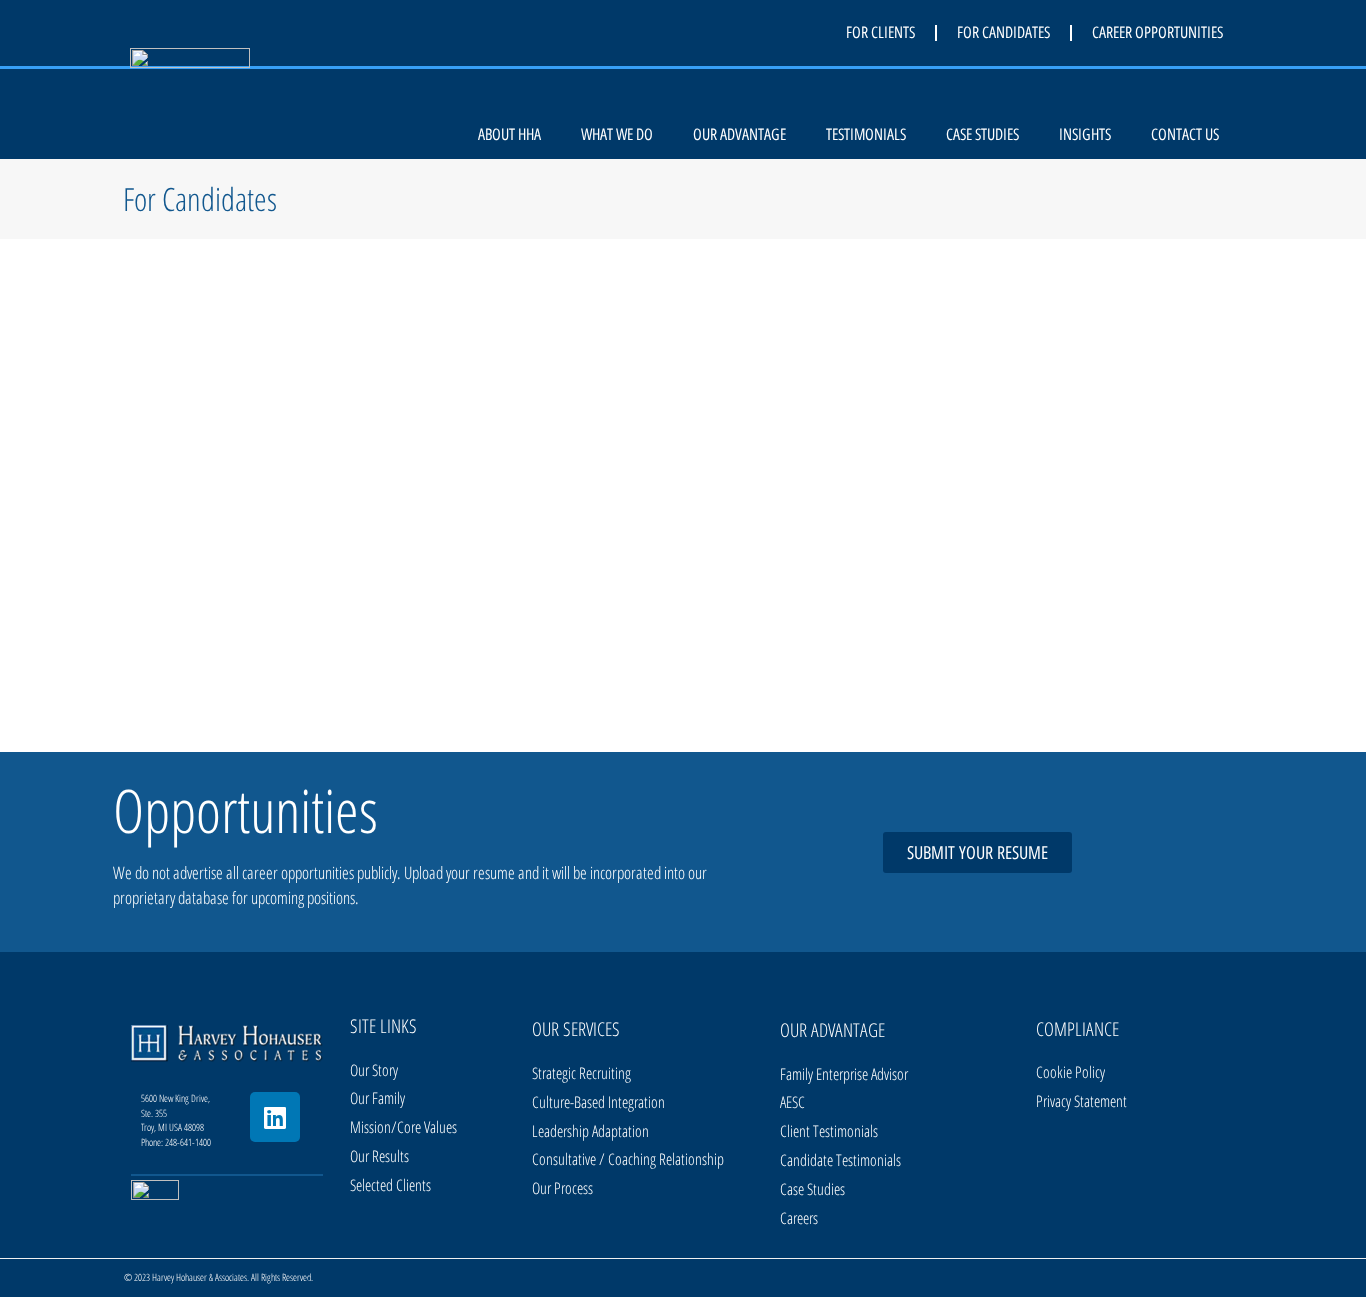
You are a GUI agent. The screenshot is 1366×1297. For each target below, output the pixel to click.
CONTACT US (1185, 134)
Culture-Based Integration (598, 1102)
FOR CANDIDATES (1003, 32)
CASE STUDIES (982, 134)
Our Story (374, 1070)
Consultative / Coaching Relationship (628, 1159)
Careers (799, 1218)
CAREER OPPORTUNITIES (1157, 32)
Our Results (379, 1156)
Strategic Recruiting (581, 1073)
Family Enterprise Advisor (844, 1074)
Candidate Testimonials (840, 1160)
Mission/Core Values (403, 1127)
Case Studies (812, 1189)
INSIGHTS (1085, 134)
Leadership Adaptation (590, 1131)
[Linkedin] (275, 1117)
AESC (792, 1102)
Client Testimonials (829, 1131)
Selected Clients (390, 1185)
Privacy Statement (1081, 1101)
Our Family (377, 1098)
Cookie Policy (1070, 1072)
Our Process (562, 1188)
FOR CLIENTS (880, 32)
